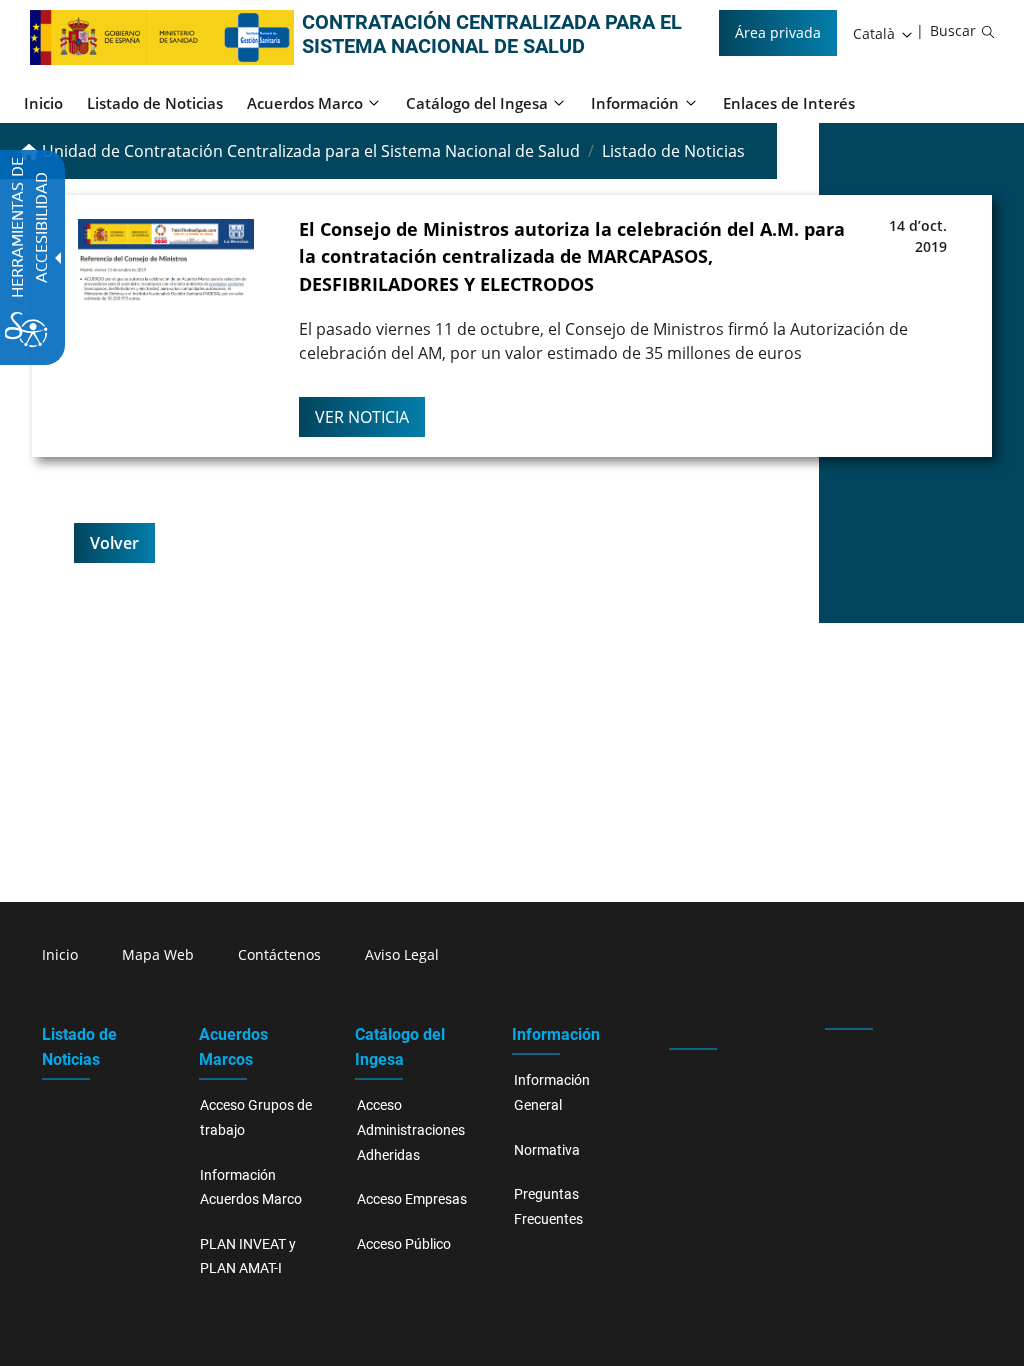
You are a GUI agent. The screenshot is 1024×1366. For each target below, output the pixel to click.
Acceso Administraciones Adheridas (411, 1130)
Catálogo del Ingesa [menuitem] (477, 103)
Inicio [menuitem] (43, 103)
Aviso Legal (402, 954)
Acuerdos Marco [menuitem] (305, 103)
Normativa (547, 1150)
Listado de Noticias (79, 1047)
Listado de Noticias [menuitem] (155, 103)
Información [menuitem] (635, 103)
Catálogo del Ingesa (400, 1047)
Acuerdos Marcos (233, 1047)
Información (556, 1034)
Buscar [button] (953, 30)
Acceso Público (404, 1244)
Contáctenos (279, 954)
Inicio (60, 954)
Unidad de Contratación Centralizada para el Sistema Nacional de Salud (309, 151)
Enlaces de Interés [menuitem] (789, 103)
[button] (884, 34)
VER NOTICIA (362, 417)
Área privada (778, 32)
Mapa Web (158, 954)
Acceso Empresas (412, 1199)
